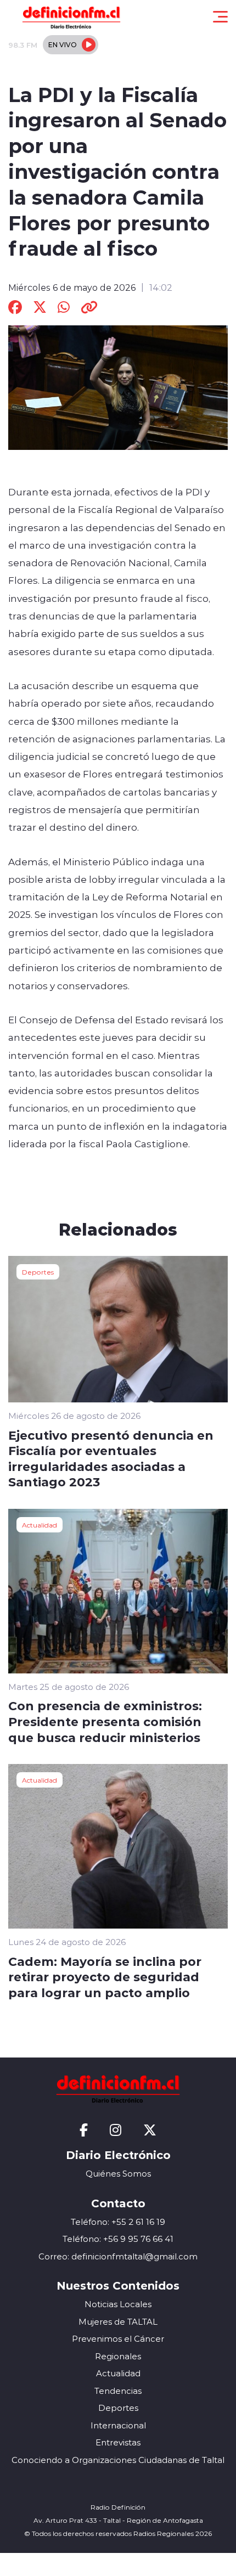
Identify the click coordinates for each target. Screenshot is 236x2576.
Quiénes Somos (118, 2174)
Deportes (38, 1272)
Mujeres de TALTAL (118, 2322)
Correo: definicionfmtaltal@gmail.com (118, 2256)
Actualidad (40, 1525)
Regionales (118, 2356)
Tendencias (118, 2391)
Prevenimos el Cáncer (118, 2339)
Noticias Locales (118, 2304)
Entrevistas (118, 2442)
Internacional (118, 2425)
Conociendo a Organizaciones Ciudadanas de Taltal (118, 2460)
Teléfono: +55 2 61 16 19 (118, 2222)
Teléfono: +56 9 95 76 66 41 (118, 2239)
